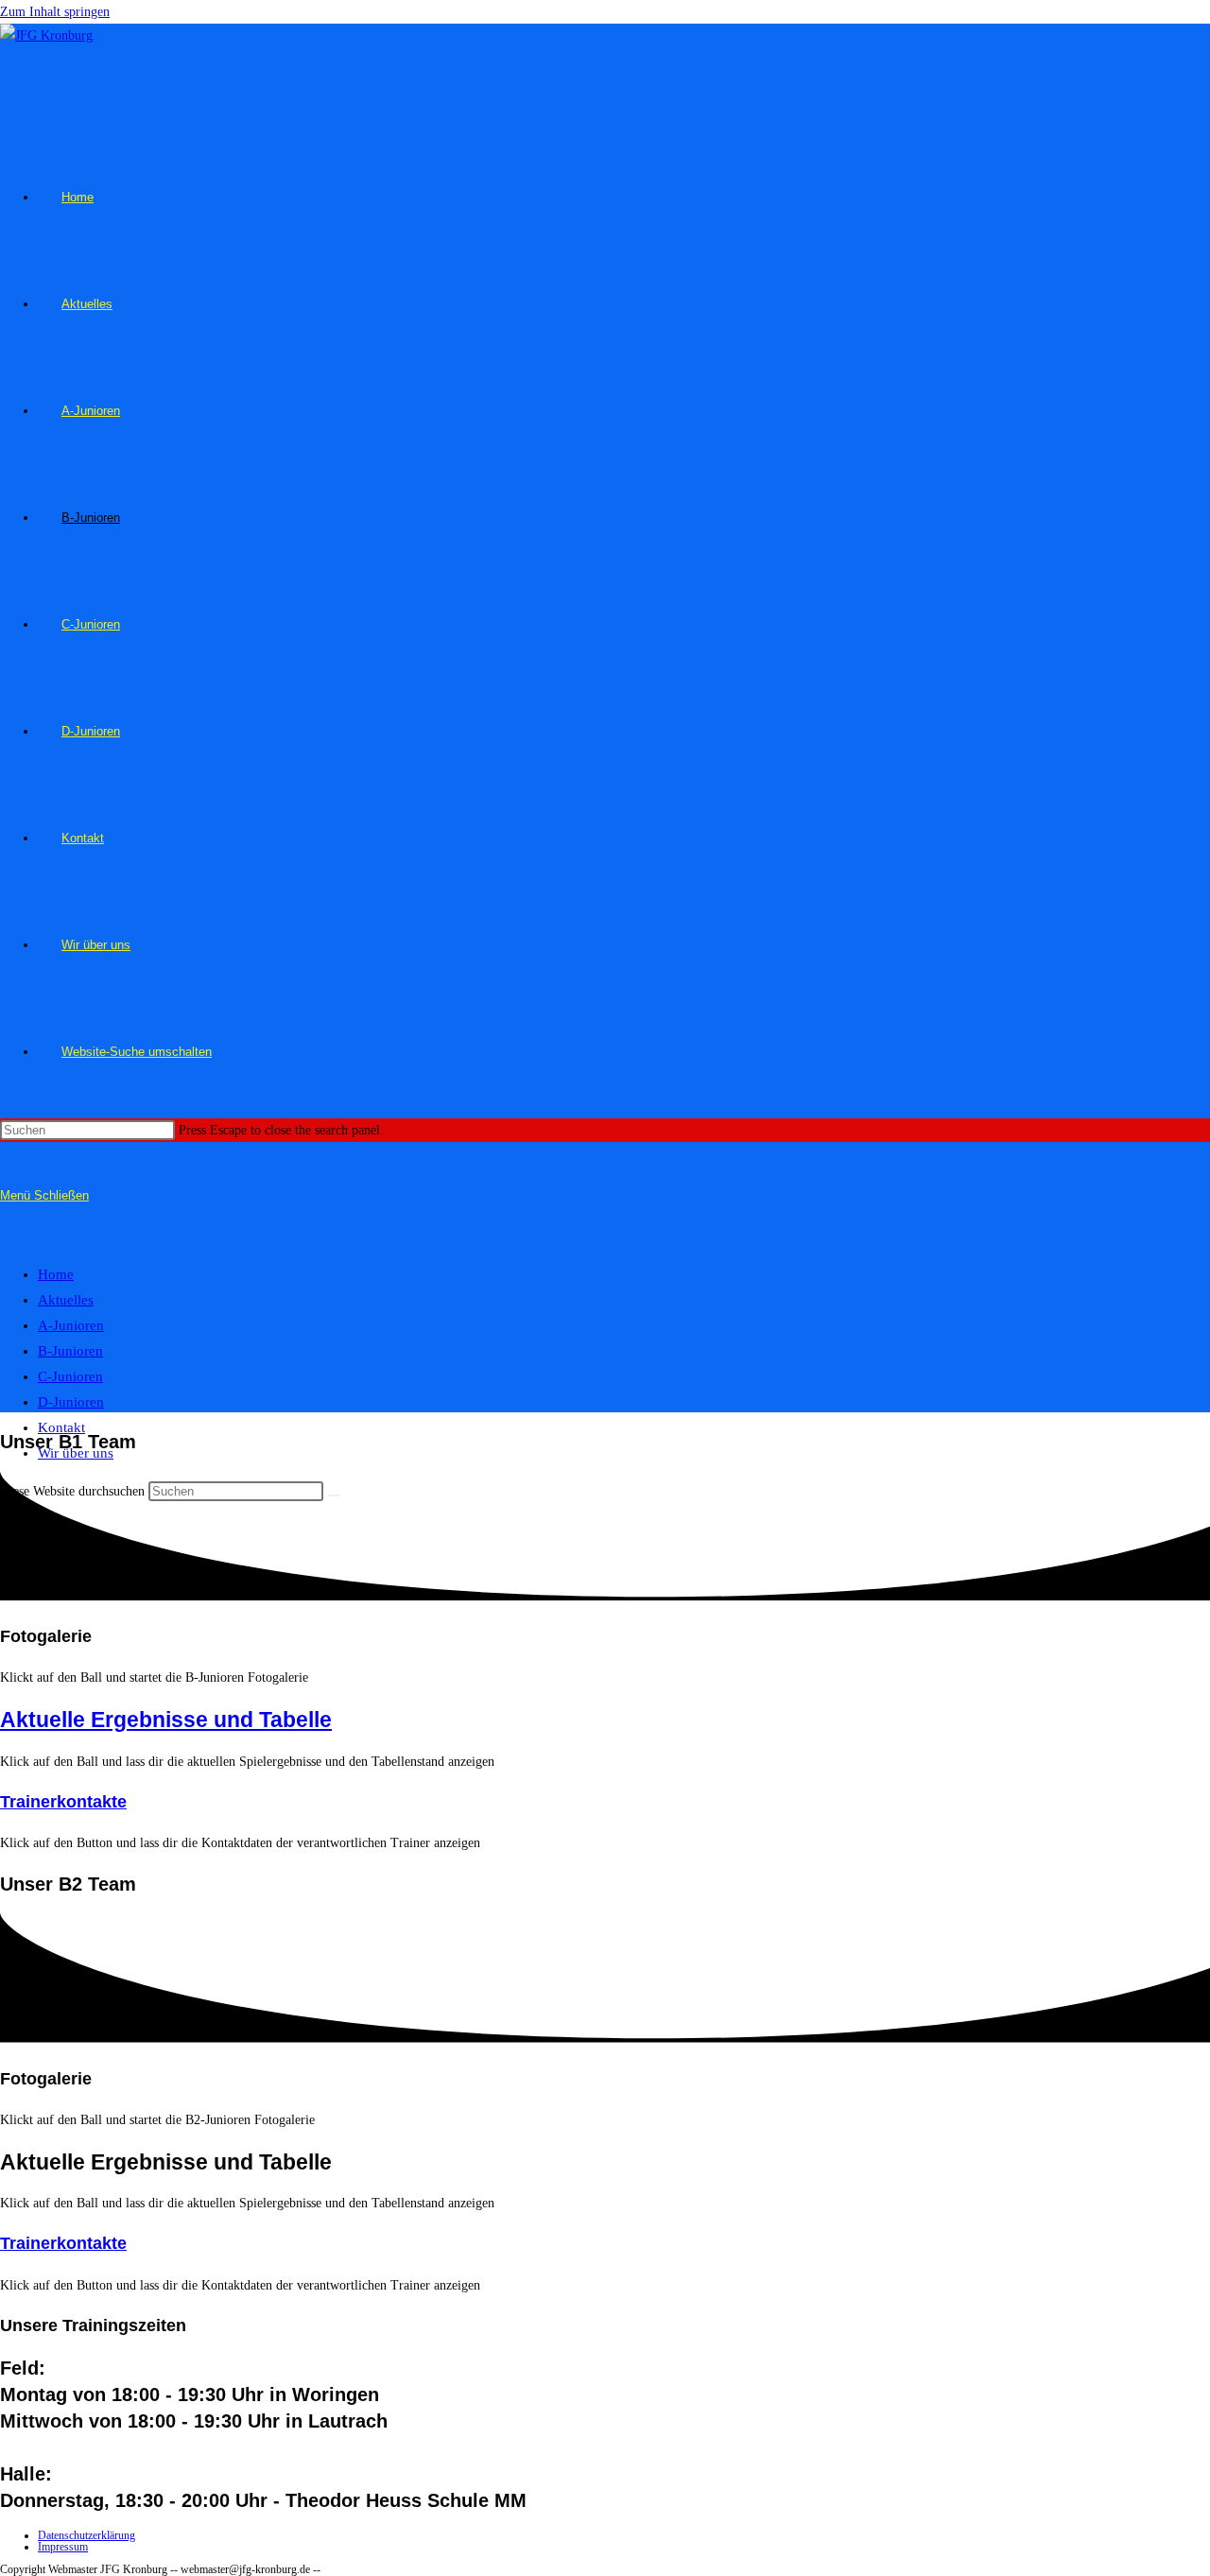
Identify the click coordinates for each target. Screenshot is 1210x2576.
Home (56, 1274)
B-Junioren (70, 1351)
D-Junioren (71, 1402)
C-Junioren (70, 1376)
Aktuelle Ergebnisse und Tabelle (166, 1720)
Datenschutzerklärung (86, 2535)
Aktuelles (66, 1300)
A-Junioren (71, 1325)
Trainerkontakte (63, 1802)
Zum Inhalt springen (55, 12)
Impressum (63, 2547)
